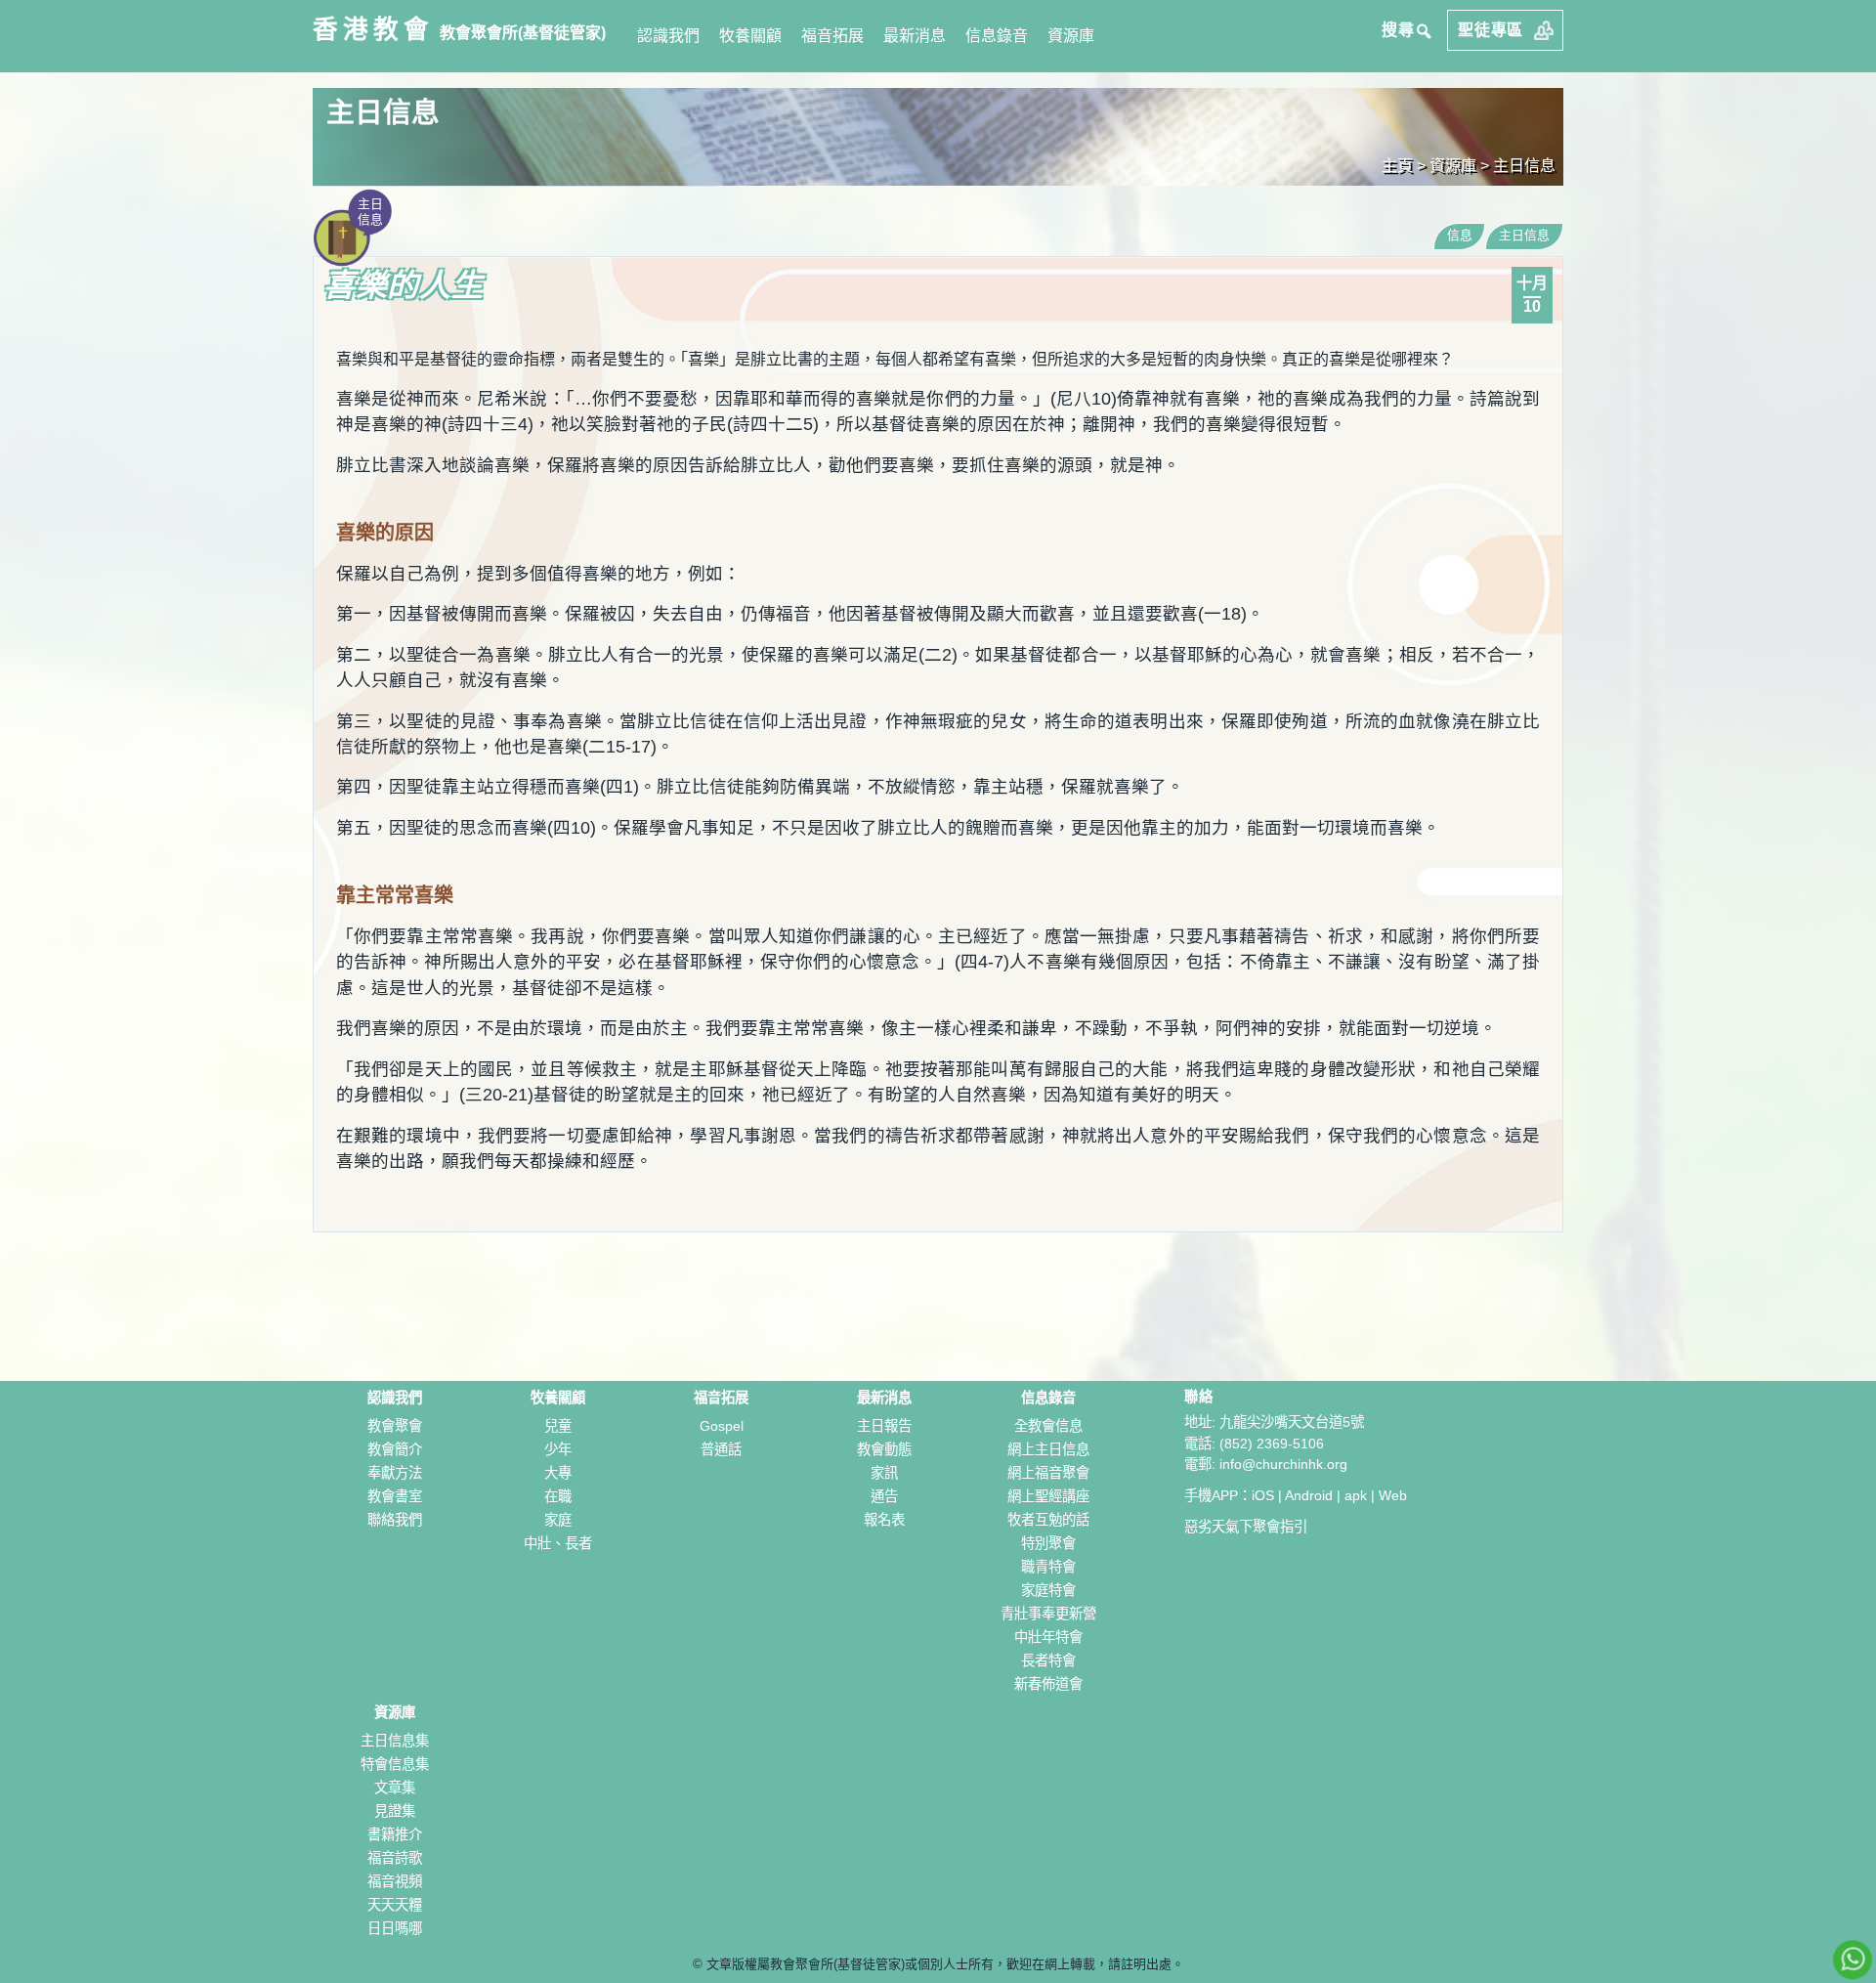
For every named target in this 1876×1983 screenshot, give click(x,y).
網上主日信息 (1048, 1449)
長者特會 (1048, 1660)
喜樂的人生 (403, 285)
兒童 (558, 1426)
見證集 (395, 1811)
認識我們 (668, 36)
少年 (558, 1449)
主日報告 (884, 1426)
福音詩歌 (395, 1858)
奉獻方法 (395, 1473)
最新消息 (915, 36)
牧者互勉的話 (1048, 1520)
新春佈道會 (1048, 1684)
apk (1356, 1495)
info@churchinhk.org (1283, 1464)
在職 (558, 1496)
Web (1393, 1495)
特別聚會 (1048, 1543)
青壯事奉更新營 (1048, 1614)
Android (1309, 1495)
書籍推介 (395, 1834)
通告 (884, 1496)
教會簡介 (395, 1449)
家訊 (884, 1473)
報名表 (884, 1520)
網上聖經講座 (1048, 1496)
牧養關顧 (750, 36)
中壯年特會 (1048, 1637)
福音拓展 (832, 36)
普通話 (721, 1449)
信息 (1460, 235)
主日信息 (1524, 166)
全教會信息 (1048, 1426)
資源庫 (1071, 36)
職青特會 (1048, 1567)
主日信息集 (395, 1741)
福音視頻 (395, 1881)
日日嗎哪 (395, 1928)
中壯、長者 (558, 1543)
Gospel (722, 1426)
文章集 (395, 1788)
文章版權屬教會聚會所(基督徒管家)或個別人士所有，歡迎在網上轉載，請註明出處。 (945, 1964)
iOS (1263, 1495)
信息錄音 (997, 36)
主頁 (1397, 166)
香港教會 (373, 29)
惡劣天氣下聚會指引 (1246, 1527)
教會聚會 (395, 1426)
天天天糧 (395, 1905)
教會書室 (395, 1496)
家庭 (558, 1520)
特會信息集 (395, 1764)
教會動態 (884, 1449)
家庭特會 (1048, 1590)
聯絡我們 (395, 1520)
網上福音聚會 (1048, 1473)
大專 (558, 1473)
